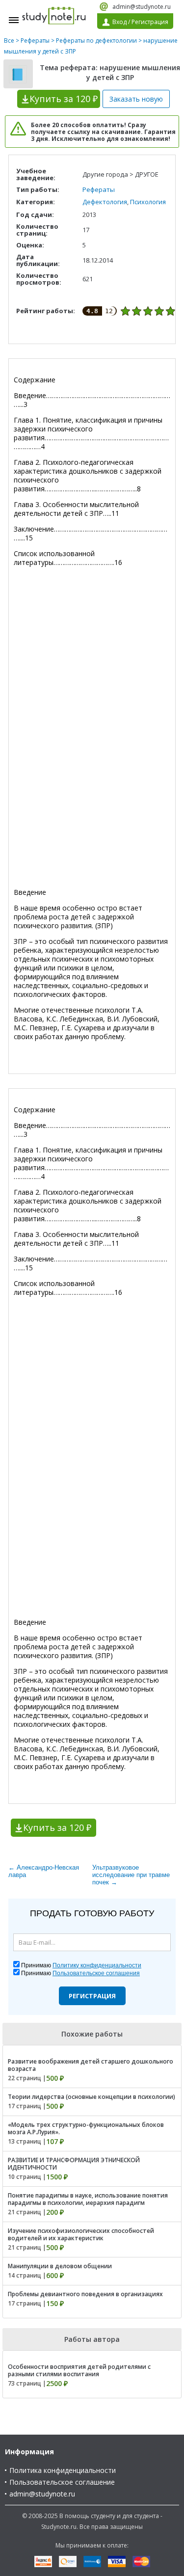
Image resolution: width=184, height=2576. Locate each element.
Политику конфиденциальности (97, 1965)
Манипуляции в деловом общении (60, 2266)
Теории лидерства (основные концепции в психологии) (92, 2097)
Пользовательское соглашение (62, 2482)
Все (9, 40)
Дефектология (105, 202)
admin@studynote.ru (142, 7)
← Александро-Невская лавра (44, 1871)
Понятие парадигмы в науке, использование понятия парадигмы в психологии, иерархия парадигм (88, 2199)
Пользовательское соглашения (96, 1973)
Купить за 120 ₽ (57, 1827)
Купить (64, 99)
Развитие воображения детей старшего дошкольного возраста (91, 2065)
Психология (148, 202)
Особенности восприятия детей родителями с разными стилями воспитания (79, 2370)
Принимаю (81, 1965)
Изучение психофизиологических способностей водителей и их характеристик (81, 2234)
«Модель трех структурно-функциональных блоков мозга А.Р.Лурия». (86, 2128)
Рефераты (35, 40)
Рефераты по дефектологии (96, 40)
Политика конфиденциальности (63, 2470)
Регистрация (92, 1996)
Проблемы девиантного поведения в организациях (85, 2294)
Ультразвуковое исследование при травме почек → (131, 1875)
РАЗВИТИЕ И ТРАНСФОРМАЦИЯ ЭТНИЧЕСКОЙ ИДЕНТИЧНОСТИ (74, 2164)
